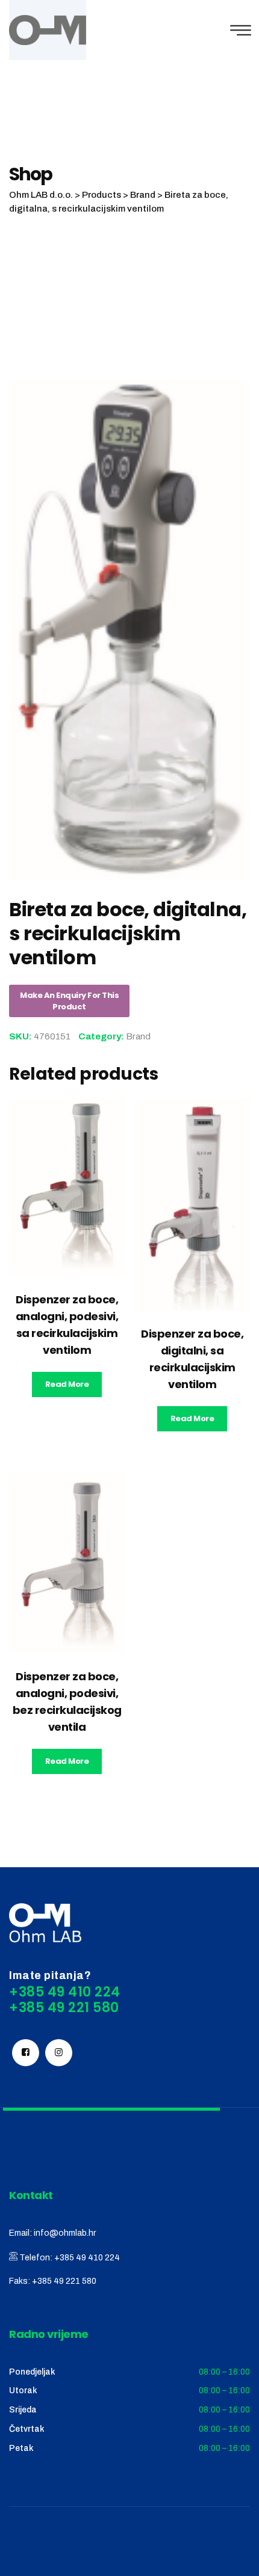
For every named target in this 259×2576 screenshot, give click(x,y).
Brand (138, 1036)
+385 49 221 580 (64, 2281)
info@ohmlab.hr (65, 2233)
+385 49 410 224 (87, 2258)
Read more (67, 1384)
